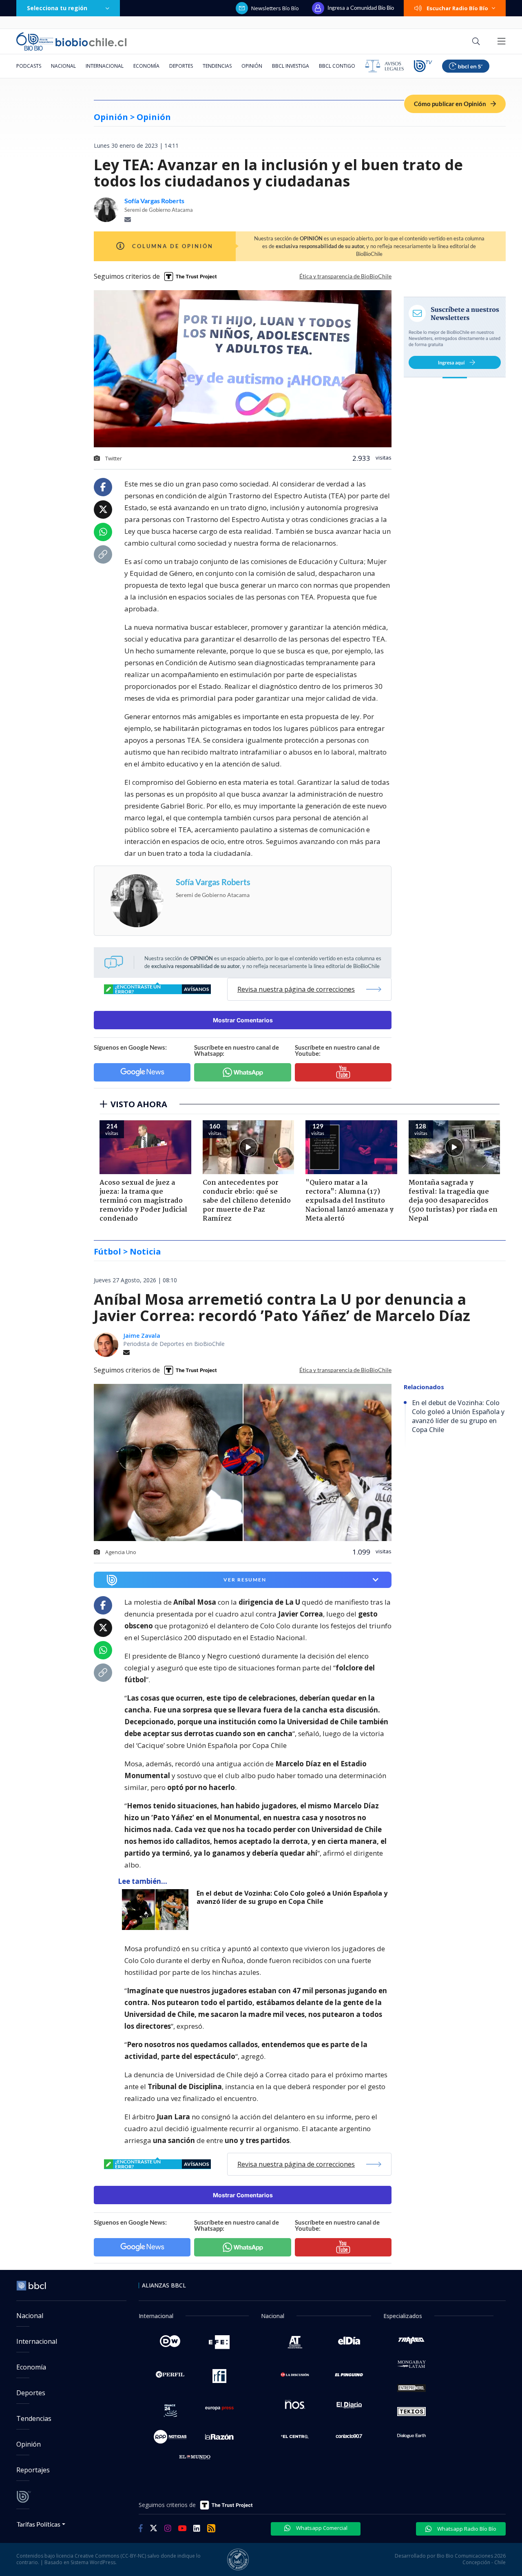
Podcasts (29, 66)
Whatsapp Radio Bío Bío (466, 2529)
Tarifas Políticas (39, 2524)
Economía (146, 66)
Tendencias (217, 66)
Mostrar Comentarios (243, 1020)
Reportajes (33, 2470)
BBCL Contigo (337, 66)
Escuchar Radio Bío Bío (457, 8)
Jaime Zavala (142, 1336)
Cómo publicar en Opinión (451, 104)
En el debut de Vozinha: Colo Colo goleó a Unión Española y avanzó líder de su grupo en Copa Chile (292, 1898)
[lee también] (157, 1910)
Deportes (181, 66)
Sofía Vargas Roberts (154, 201)
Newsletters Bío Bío (275, 8)
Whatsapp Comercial (321, 2528)
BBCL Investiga (291, 66)
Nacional (63, 66)
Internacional (105, 66)
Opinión (252, 66)
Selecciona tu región (57, 8)
